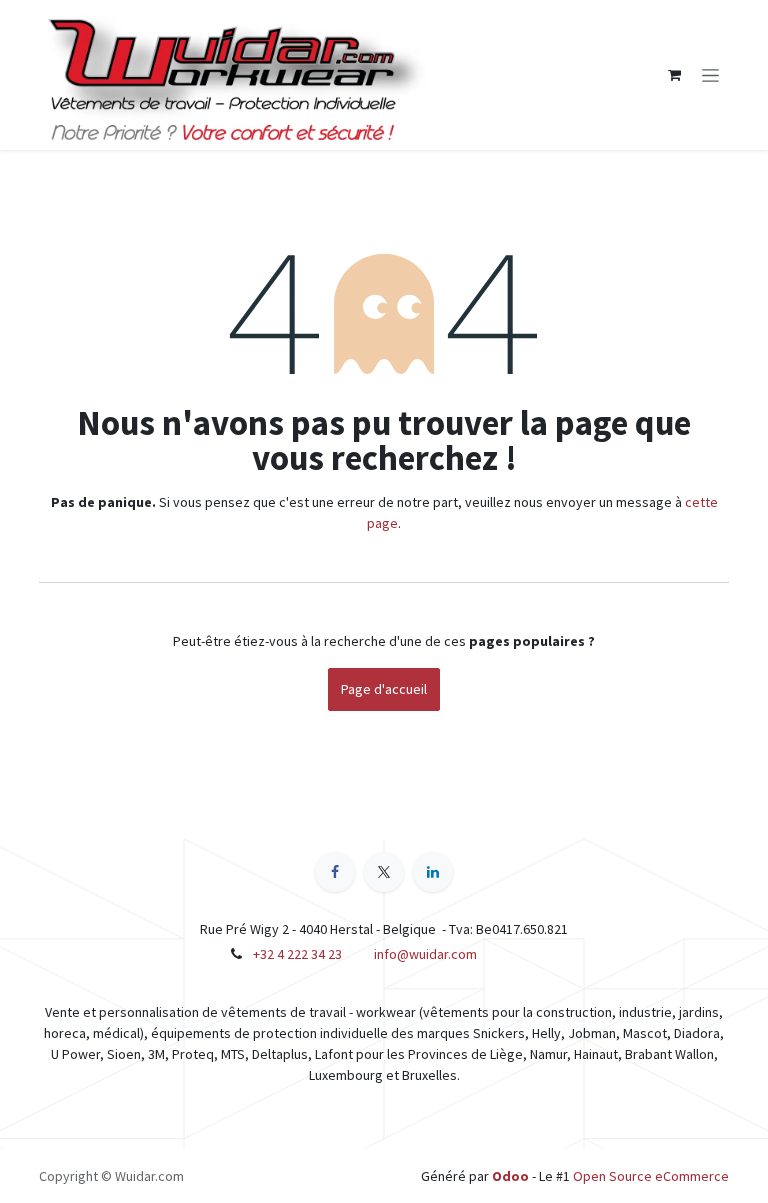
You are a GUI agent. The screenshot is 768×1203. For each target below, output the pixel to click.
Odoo (512, 1176)
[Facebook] (335, 872)
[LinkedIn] (433, 872)
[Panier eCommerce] (674, 75)
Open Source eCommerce (651, 1176)
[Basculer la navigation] (710, 75)
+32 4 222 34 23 (297, 954)
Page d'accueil (384, 689)
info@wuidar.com (425, 954)
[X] (384, 872)
